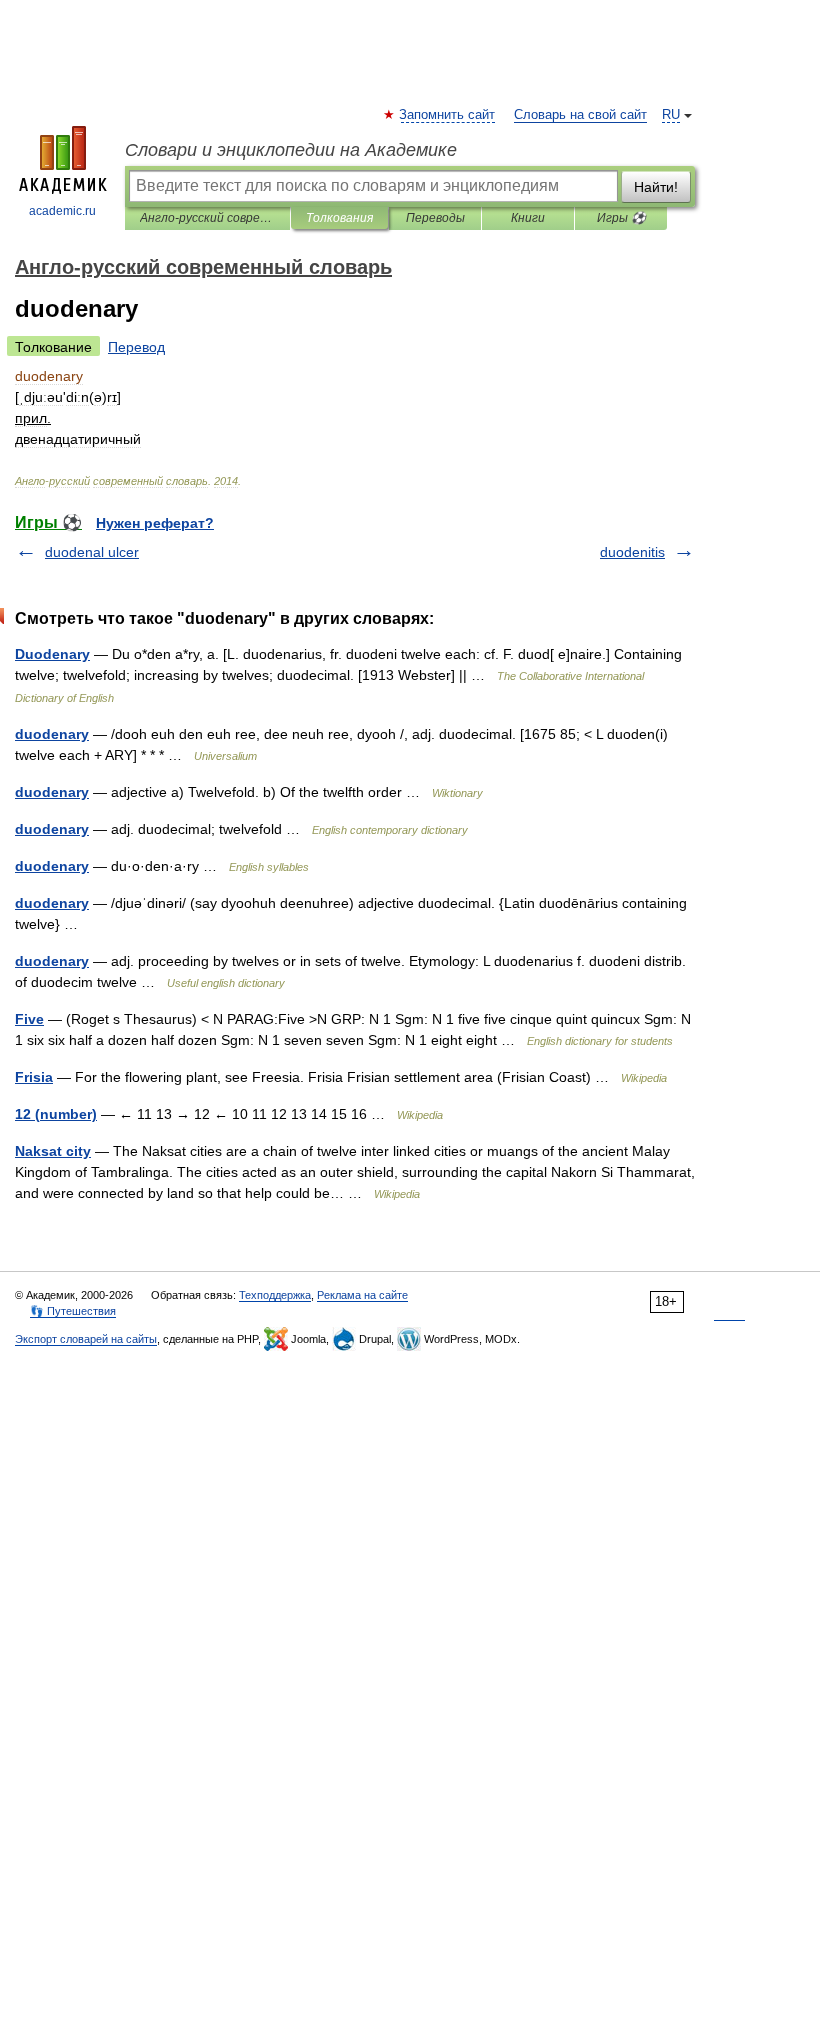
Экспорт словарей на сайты (86, 1339)
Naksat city (53, 1151)
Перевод (136, 347)
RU (671, 115)
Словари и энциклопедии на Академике (291, 150)
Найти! (656, 187)
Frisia (34, 1077)
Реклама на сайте (362, 1295)
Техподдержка (275, 1295)
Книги (528, 218)
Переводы (435, 218)
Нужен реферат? (155, 523)
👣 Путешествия (73, 1311)
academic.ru (62, 211)
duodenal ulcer (92, 552)
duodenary (52, 734)
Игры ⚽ (621, 218)
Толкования (339, 218)
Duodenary (52, 654)
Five (29, 1019)
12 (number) (56, 1114)
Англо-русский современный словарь (207, 218)
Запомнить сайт (448, 115)
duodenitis (632, 552)
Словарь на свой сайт (580, 115)
